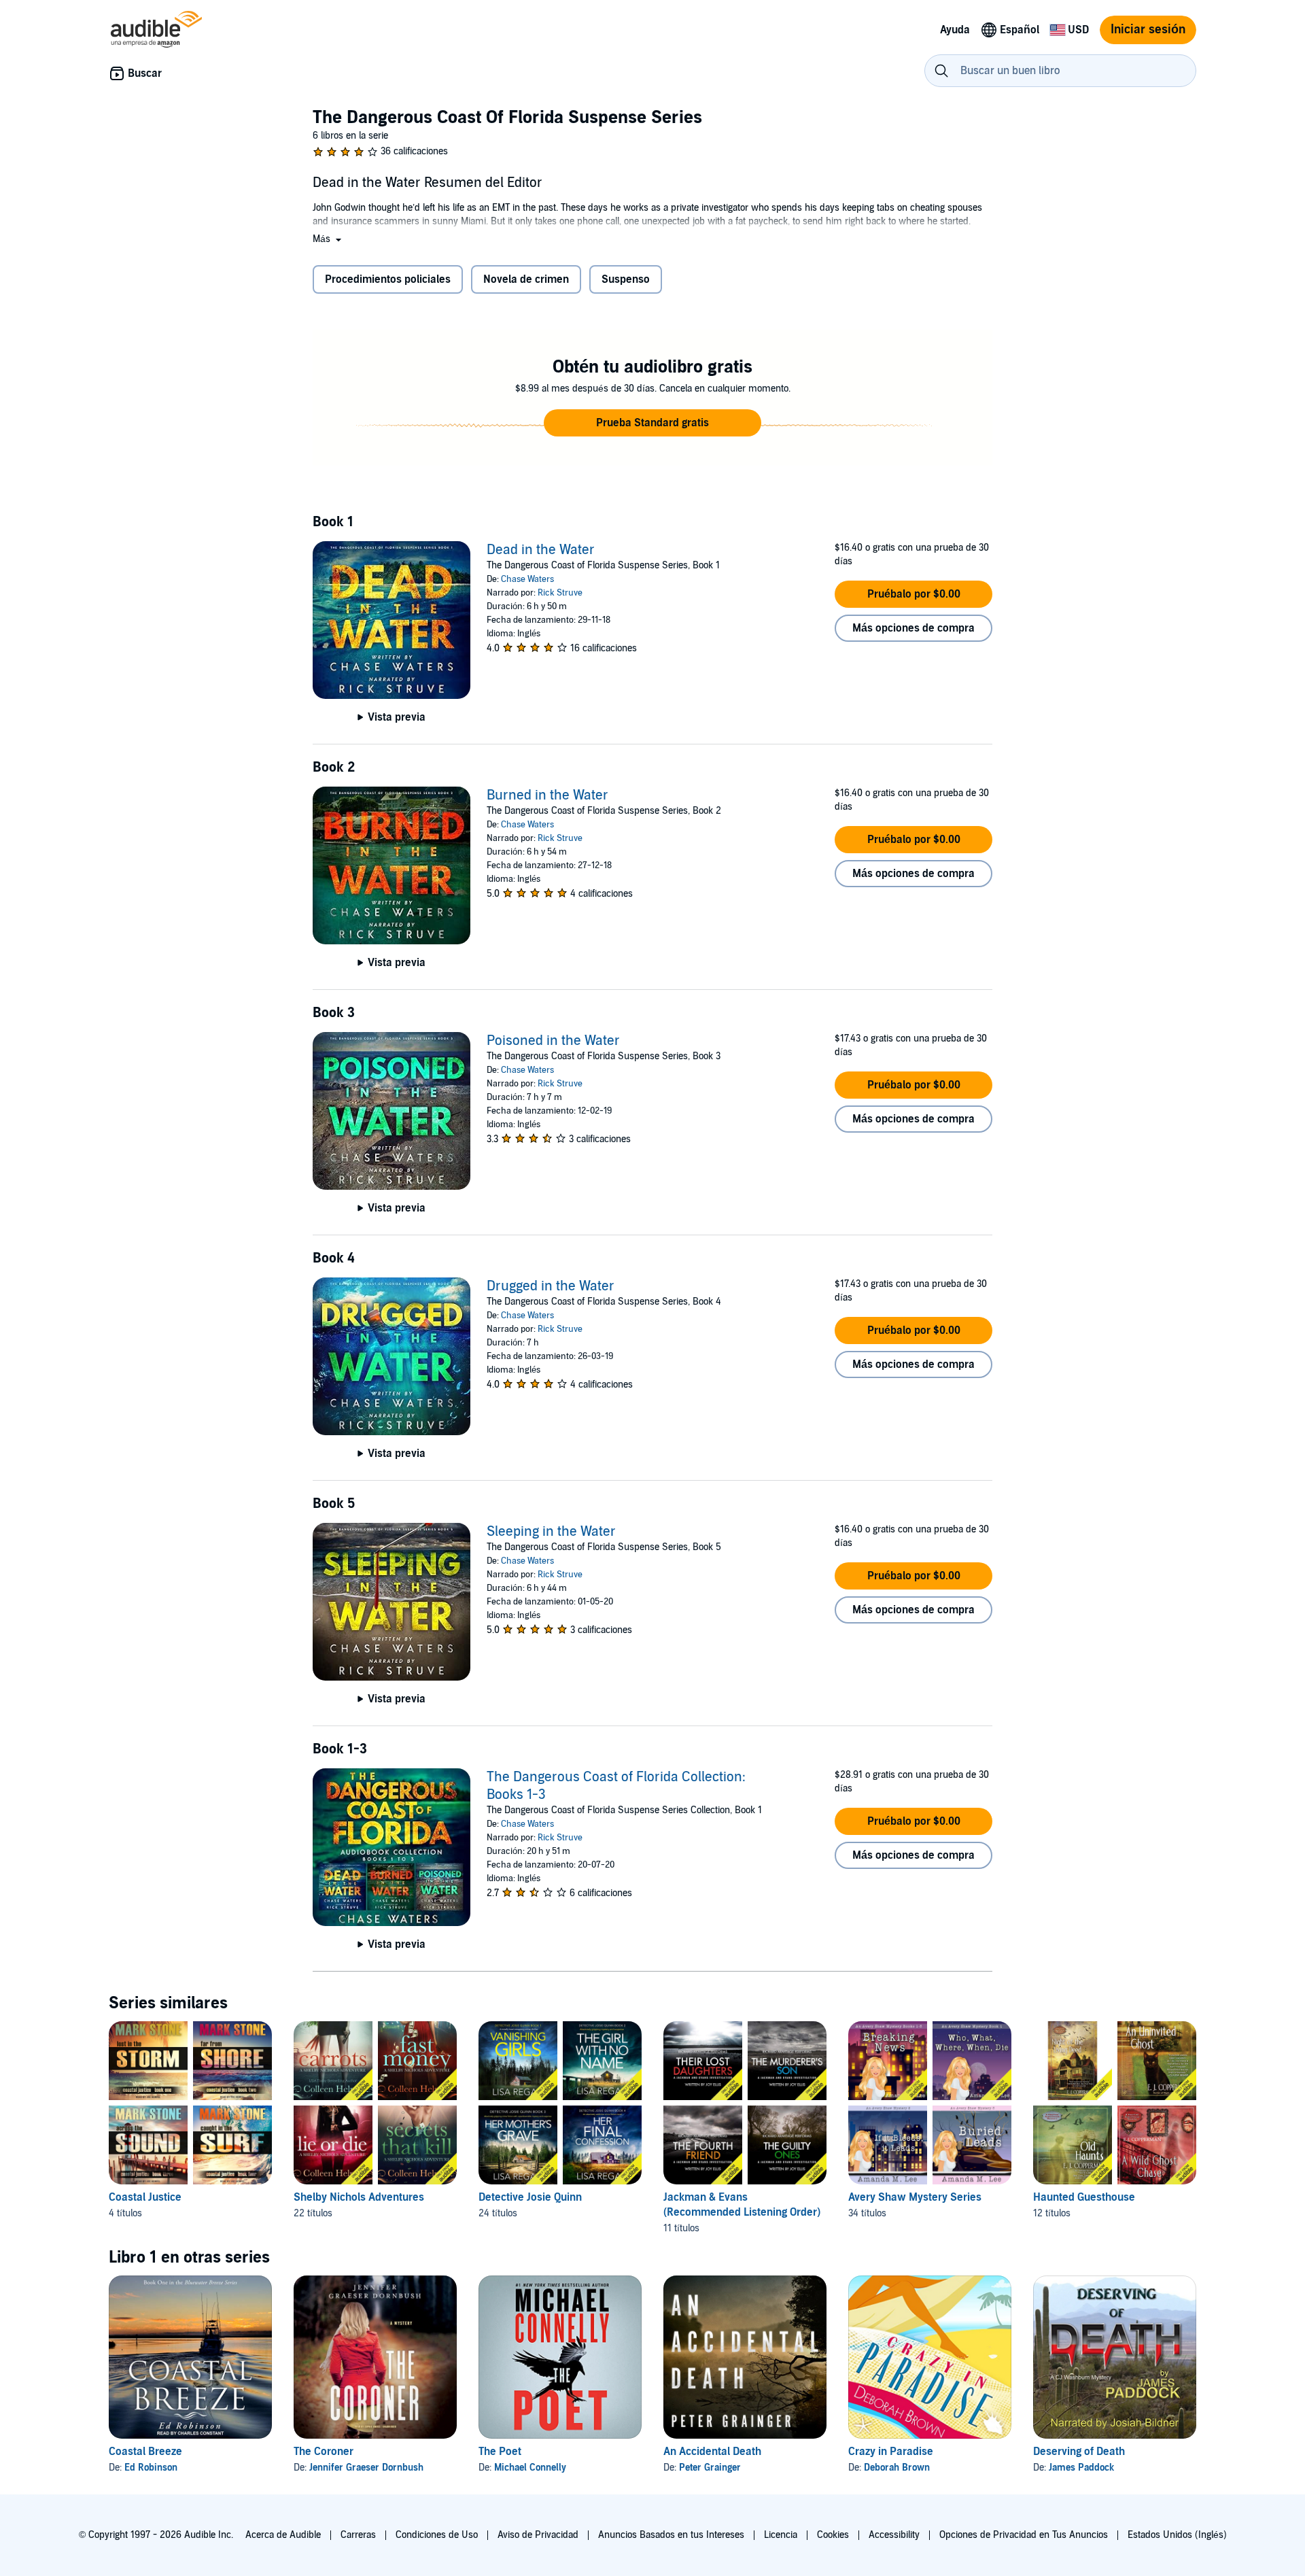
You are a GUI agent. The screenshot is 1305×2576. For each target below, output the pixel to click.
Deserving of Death (1079, 2452)
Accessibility (894, 2535)
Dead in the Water (541, 550)
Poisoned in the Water (553, 1041)
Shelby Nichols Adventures (359, 2197)
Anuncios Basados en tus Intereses (671, 2535)
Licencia (781, 2535)
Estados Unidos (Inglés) (1177, 2535)
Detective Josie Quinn (530, 2197)
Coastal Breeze (145, 2452)
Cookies (833, 2535)
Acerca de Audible (283, 2535)
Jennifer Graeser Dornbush (366, 2468)
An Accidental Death (712, 2452)
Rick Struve (560, 593)
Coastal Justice (145, 2197)
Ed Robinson (151, 2468)
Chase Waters (527, 579)
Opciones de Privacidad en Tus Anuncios (1024, 2535)
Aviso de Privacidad (538, 2535)
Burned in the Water (547, 795)
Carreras (358, 2535)
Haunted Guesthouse (1084, 2197)
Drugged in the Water (551, 1286)
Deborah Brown (897, 2468)
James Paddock (1081, 2468)
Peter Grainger (710, 2468)
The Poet (500, 2452)
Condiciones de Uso (437, 2535)
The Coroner (324, 2452)
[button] (328, 239)
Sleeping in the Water (551, 1532)
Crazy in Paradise (891, 2452)
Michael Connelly (530, 2468)
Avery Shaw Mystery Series (915, 2197)
